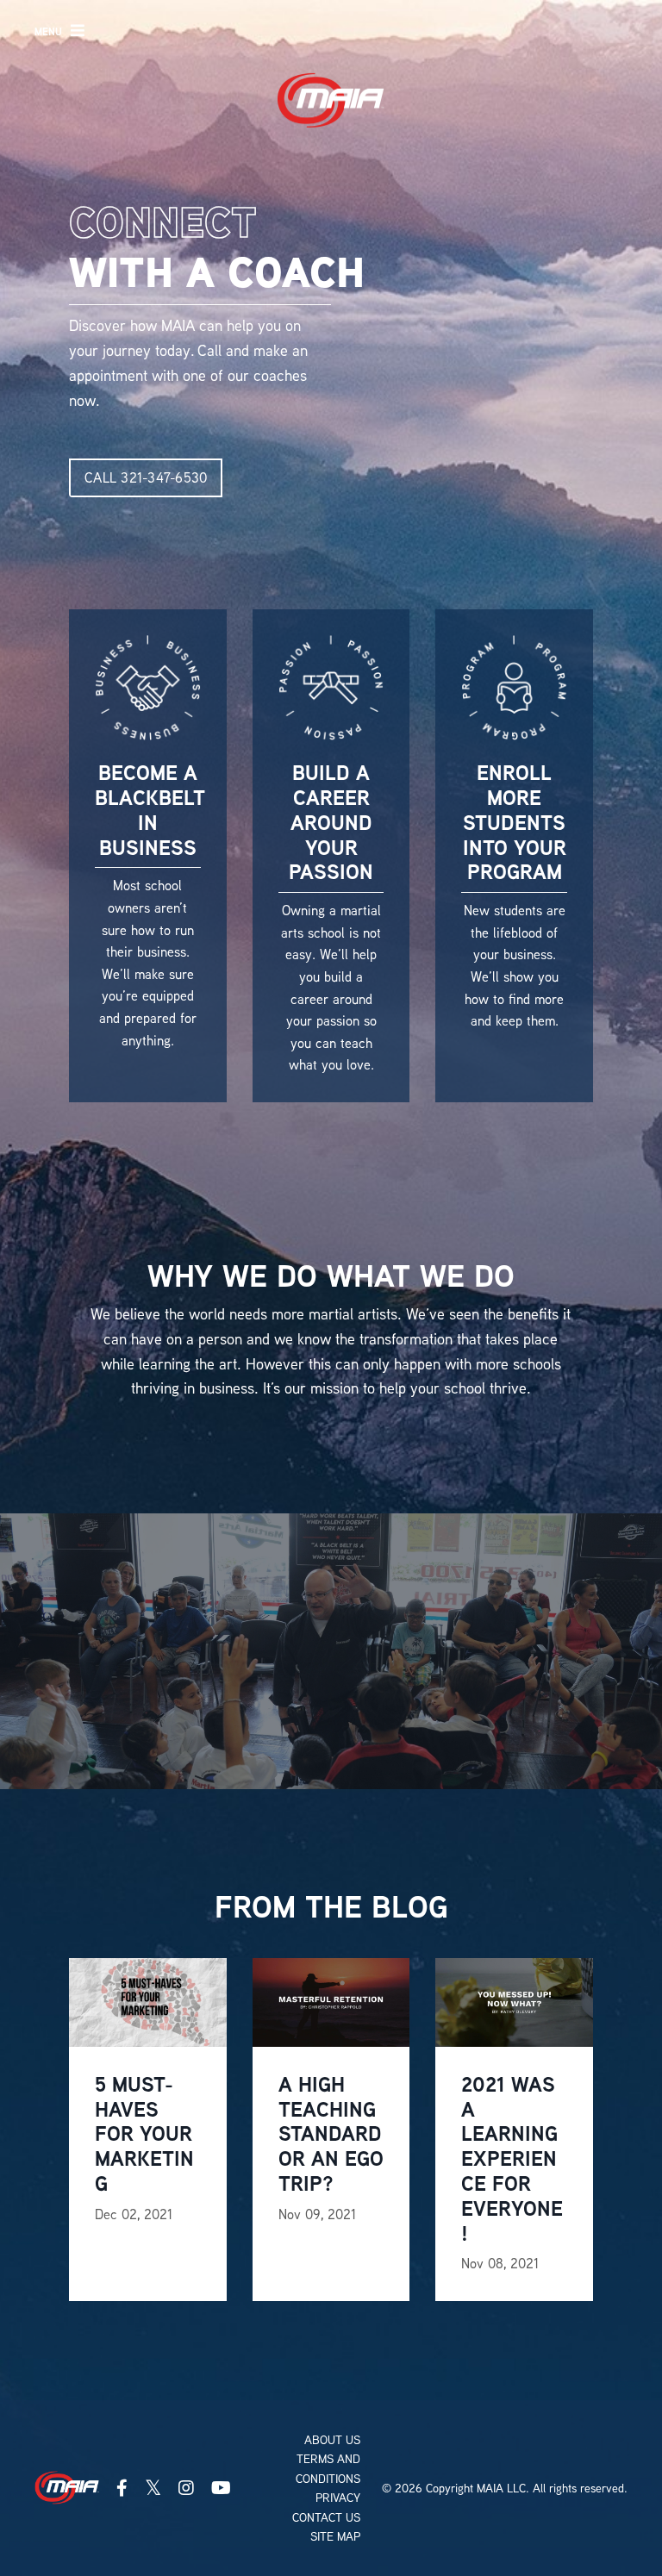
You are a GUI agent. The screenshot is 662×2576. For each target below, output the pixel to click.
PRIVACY (338, 2498)
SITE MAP (335, 2536)
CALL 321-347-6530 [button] (146, 477)
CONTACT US (326, 2517)
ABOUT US (332, 2440)
